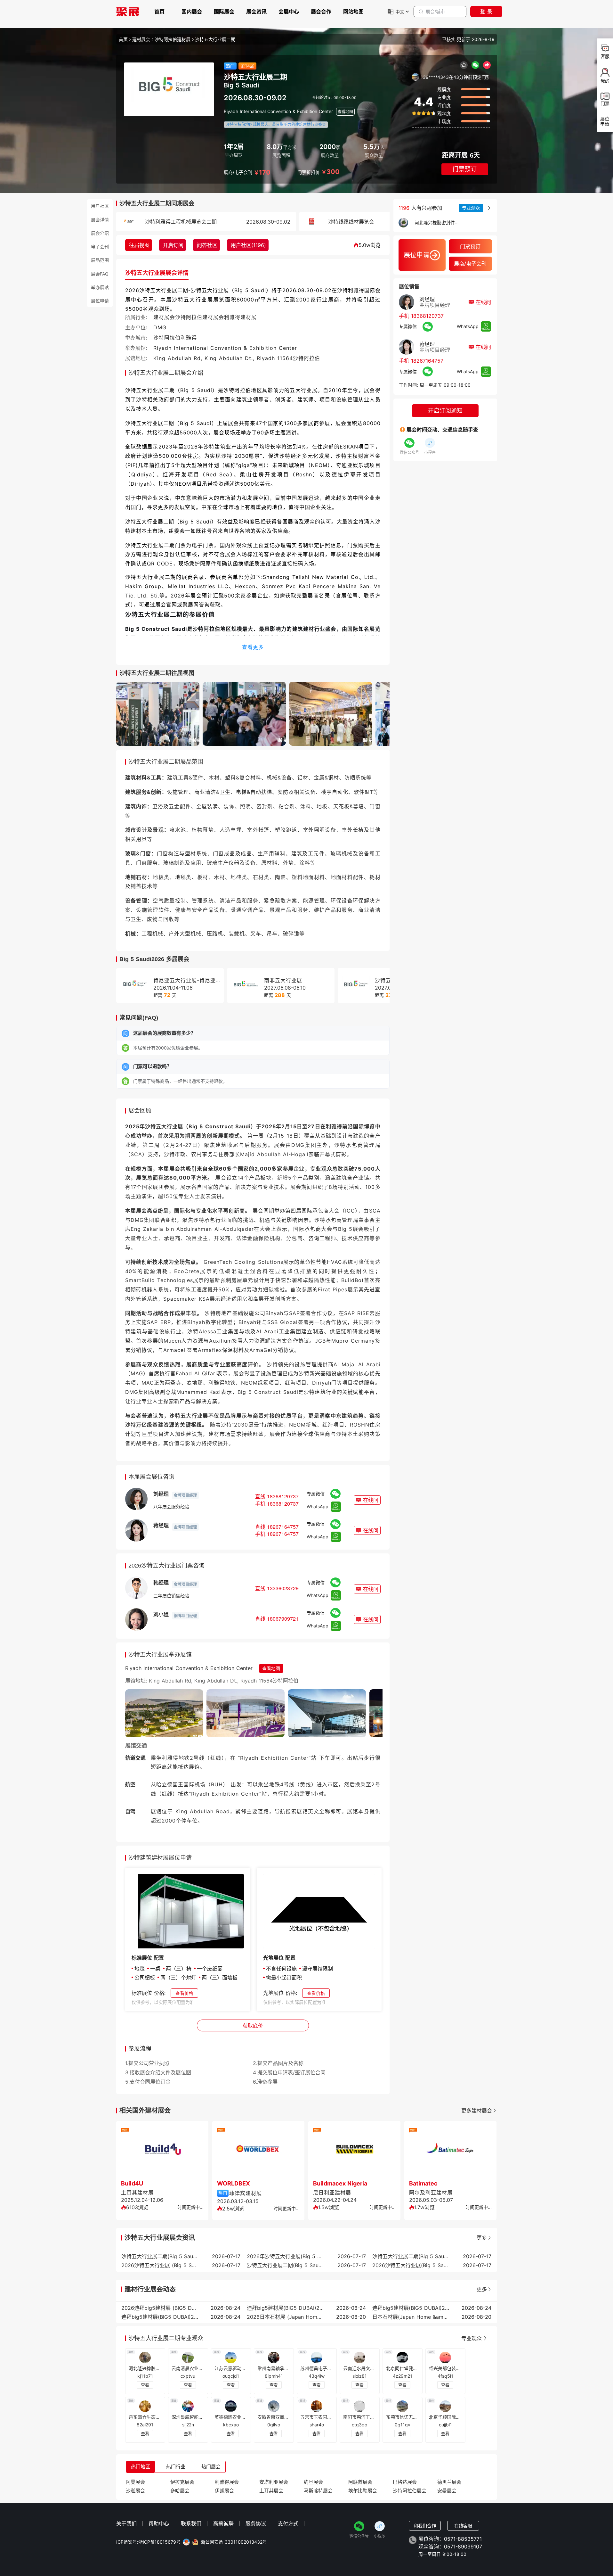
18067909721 (283, 1619)
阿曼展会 (135, 2482)
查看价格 (184, 1993)
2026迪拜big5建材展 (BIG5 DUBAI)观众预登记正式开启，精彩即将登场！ (160, 2308)
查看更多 (253, 647)
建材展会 (141, 39)
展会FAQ (100, 274)
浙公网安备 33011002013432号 (234, 2542)
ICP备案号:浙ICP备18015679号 (148, 2542)
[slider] (424, 113)
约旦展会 (313, 2482)
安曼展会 (447, 2491)
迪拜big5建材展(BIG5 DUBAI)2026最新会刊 (285, 2308)
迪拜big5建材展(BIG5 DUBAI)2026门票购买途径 (160, 2317)
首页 (159, 12)
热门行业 (176, 2467)
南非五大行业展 (283, 980)
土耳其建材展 (137, 2193)
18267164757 (283, 1527)
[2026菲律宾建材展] (258, 2151)
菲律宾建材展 (246, 2193)
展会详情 (100, 219)
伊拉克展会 (182, 2482)
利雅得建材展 (240, 317)
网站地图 (353, 12)
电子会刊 (100, 247)
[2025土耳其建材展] (162, 2151)
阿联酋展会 (360, 2482)
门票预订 (465, 169)
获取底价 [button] (253, 2026)
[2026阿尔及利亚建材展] (450, 2151)
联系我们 (191, 2523)
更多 (482, 2238)
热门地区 (141, 2467)
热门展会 (211, 2467)
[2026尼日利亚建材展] (354, 2151)
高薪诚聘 (223, 2523)
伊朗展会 (224, 2491)
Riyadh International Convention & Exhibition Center (278, 111)
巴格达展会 (405, 2482)
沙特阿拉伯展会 (410, 2491)
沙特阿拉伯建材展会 (200, 317)
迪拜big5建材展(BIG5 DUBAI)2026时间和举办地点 (411, 2308)
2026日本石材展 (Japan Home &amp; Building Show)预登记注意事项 (285, 2317)
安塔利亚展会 (274, 2482)
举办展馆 (100, 287)
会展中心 (289, 12)
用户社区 (100, 206)
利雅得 (189, 338)
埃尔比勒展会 (363, 2491)
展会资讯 (256, 12)
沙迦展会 (135, 2491)
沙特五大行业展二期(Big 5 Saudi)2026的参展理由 (160, 2256)
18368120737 (283, 1496)
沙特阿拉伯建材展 (173, 39)
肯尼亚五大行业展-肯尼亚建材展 (193, 980)
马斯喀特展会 (318, 2491)
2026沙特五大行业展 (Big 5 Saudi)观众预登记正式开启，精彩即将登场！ (160, 2265)
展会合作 (321, 12)
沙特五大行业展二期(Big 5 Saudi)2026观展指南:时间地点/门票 (411, 2256)
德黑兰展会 (449, 2482)
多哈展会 (180, 2491)
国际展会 (224, 12)
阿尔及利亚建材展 (431, 2193)
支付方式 (288, 2523)
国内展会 (192, 12)
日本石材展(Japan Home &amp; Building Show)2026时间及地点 (411, 2317)
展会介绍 (100, 233)
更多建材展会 (477, 2111)
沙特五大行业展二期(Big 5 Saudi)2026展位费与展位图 (285, 2265)
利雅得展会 (227, 2482)
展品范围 (100, 260)
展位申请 (100, 301)
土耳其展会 (271, 2491)
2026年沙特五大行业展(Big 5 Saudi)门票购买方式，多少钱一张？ (285, 2256)
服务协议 (256, 2523)
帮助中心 (159, 2523)
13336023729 (283, 1588)
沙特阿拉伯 (167, 338)
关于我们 (126, 2523)
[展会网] (128, 12)
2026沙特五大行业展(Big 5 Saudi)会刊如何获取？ (411, 2265)
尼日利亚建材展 (332, 2193)
